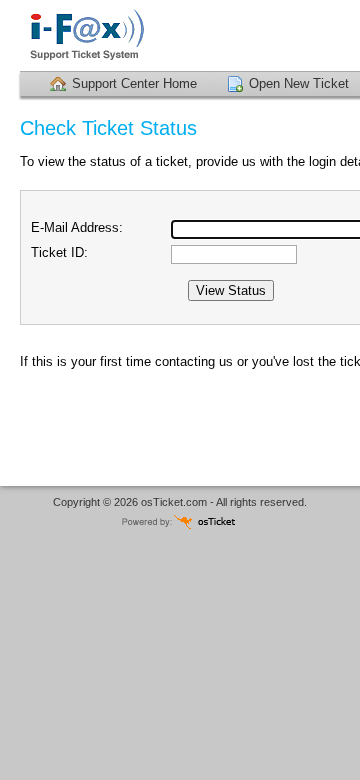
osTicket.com (174, 502)
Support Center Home (134, 83)
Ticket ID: (59, 252)
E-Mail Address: (77, 227)
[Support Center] (130, 35)
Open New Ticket (299, 83)
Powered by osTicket (180, 521)
